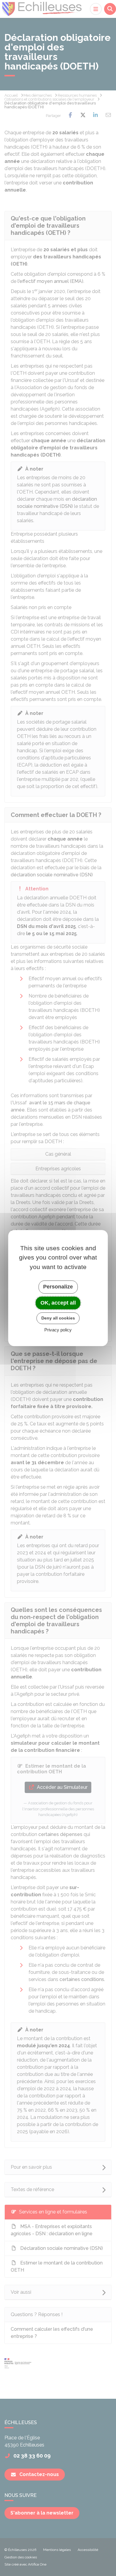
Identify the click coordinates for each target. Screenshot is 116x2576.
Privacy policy (58, 1330)
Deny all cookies (58, 1318)
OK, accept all (58, 1303)
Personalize (58, 1287)
